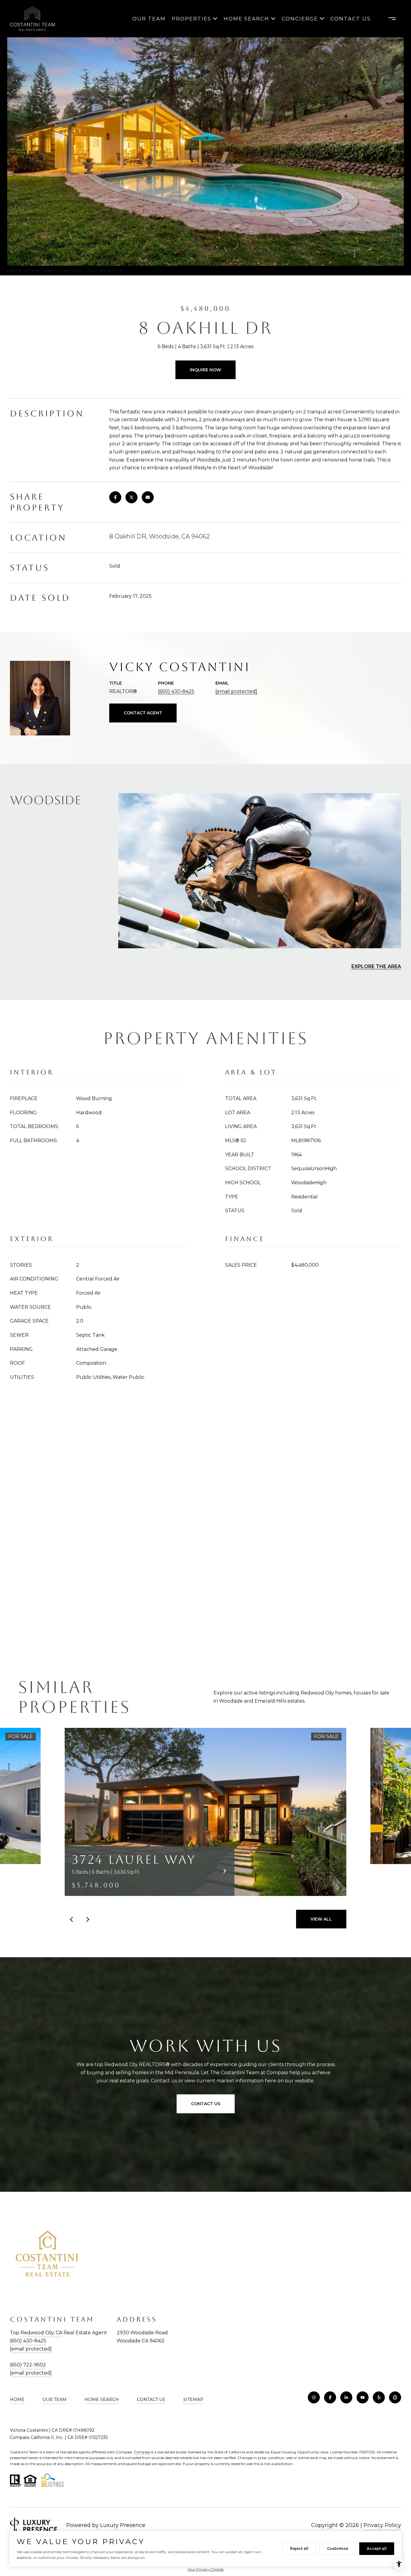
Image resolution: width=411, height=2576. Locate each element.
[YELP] (379, 2397)
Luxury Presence (123, 2525)
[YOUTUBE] (363, 2397)
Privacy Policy (382, 2525)
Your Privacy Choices (205, 2569)
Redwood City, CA (41, 2333)
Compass (142, 2452)
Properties (192, 19)
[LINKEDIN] (346, 2397)
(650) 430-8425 (176, 691)
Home (17, 2400)
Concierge (300, 19)
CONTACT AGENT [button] (143, 713)
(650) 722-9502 (28, 2365)
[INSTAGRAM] (314, 2397)
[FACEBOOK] (330, 2397)
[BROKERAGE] (395, 2397)
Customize (338, 2548)
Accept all (377, 2548)
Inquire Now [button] (205, 370)
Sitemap (193, 2400)
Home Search (246, 19)
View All (321, 1919)
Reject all (299, 2548)
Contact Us (151, 2400)
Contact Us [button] (206, 2104)
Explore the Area (376, 966)
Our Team (149, 19)
